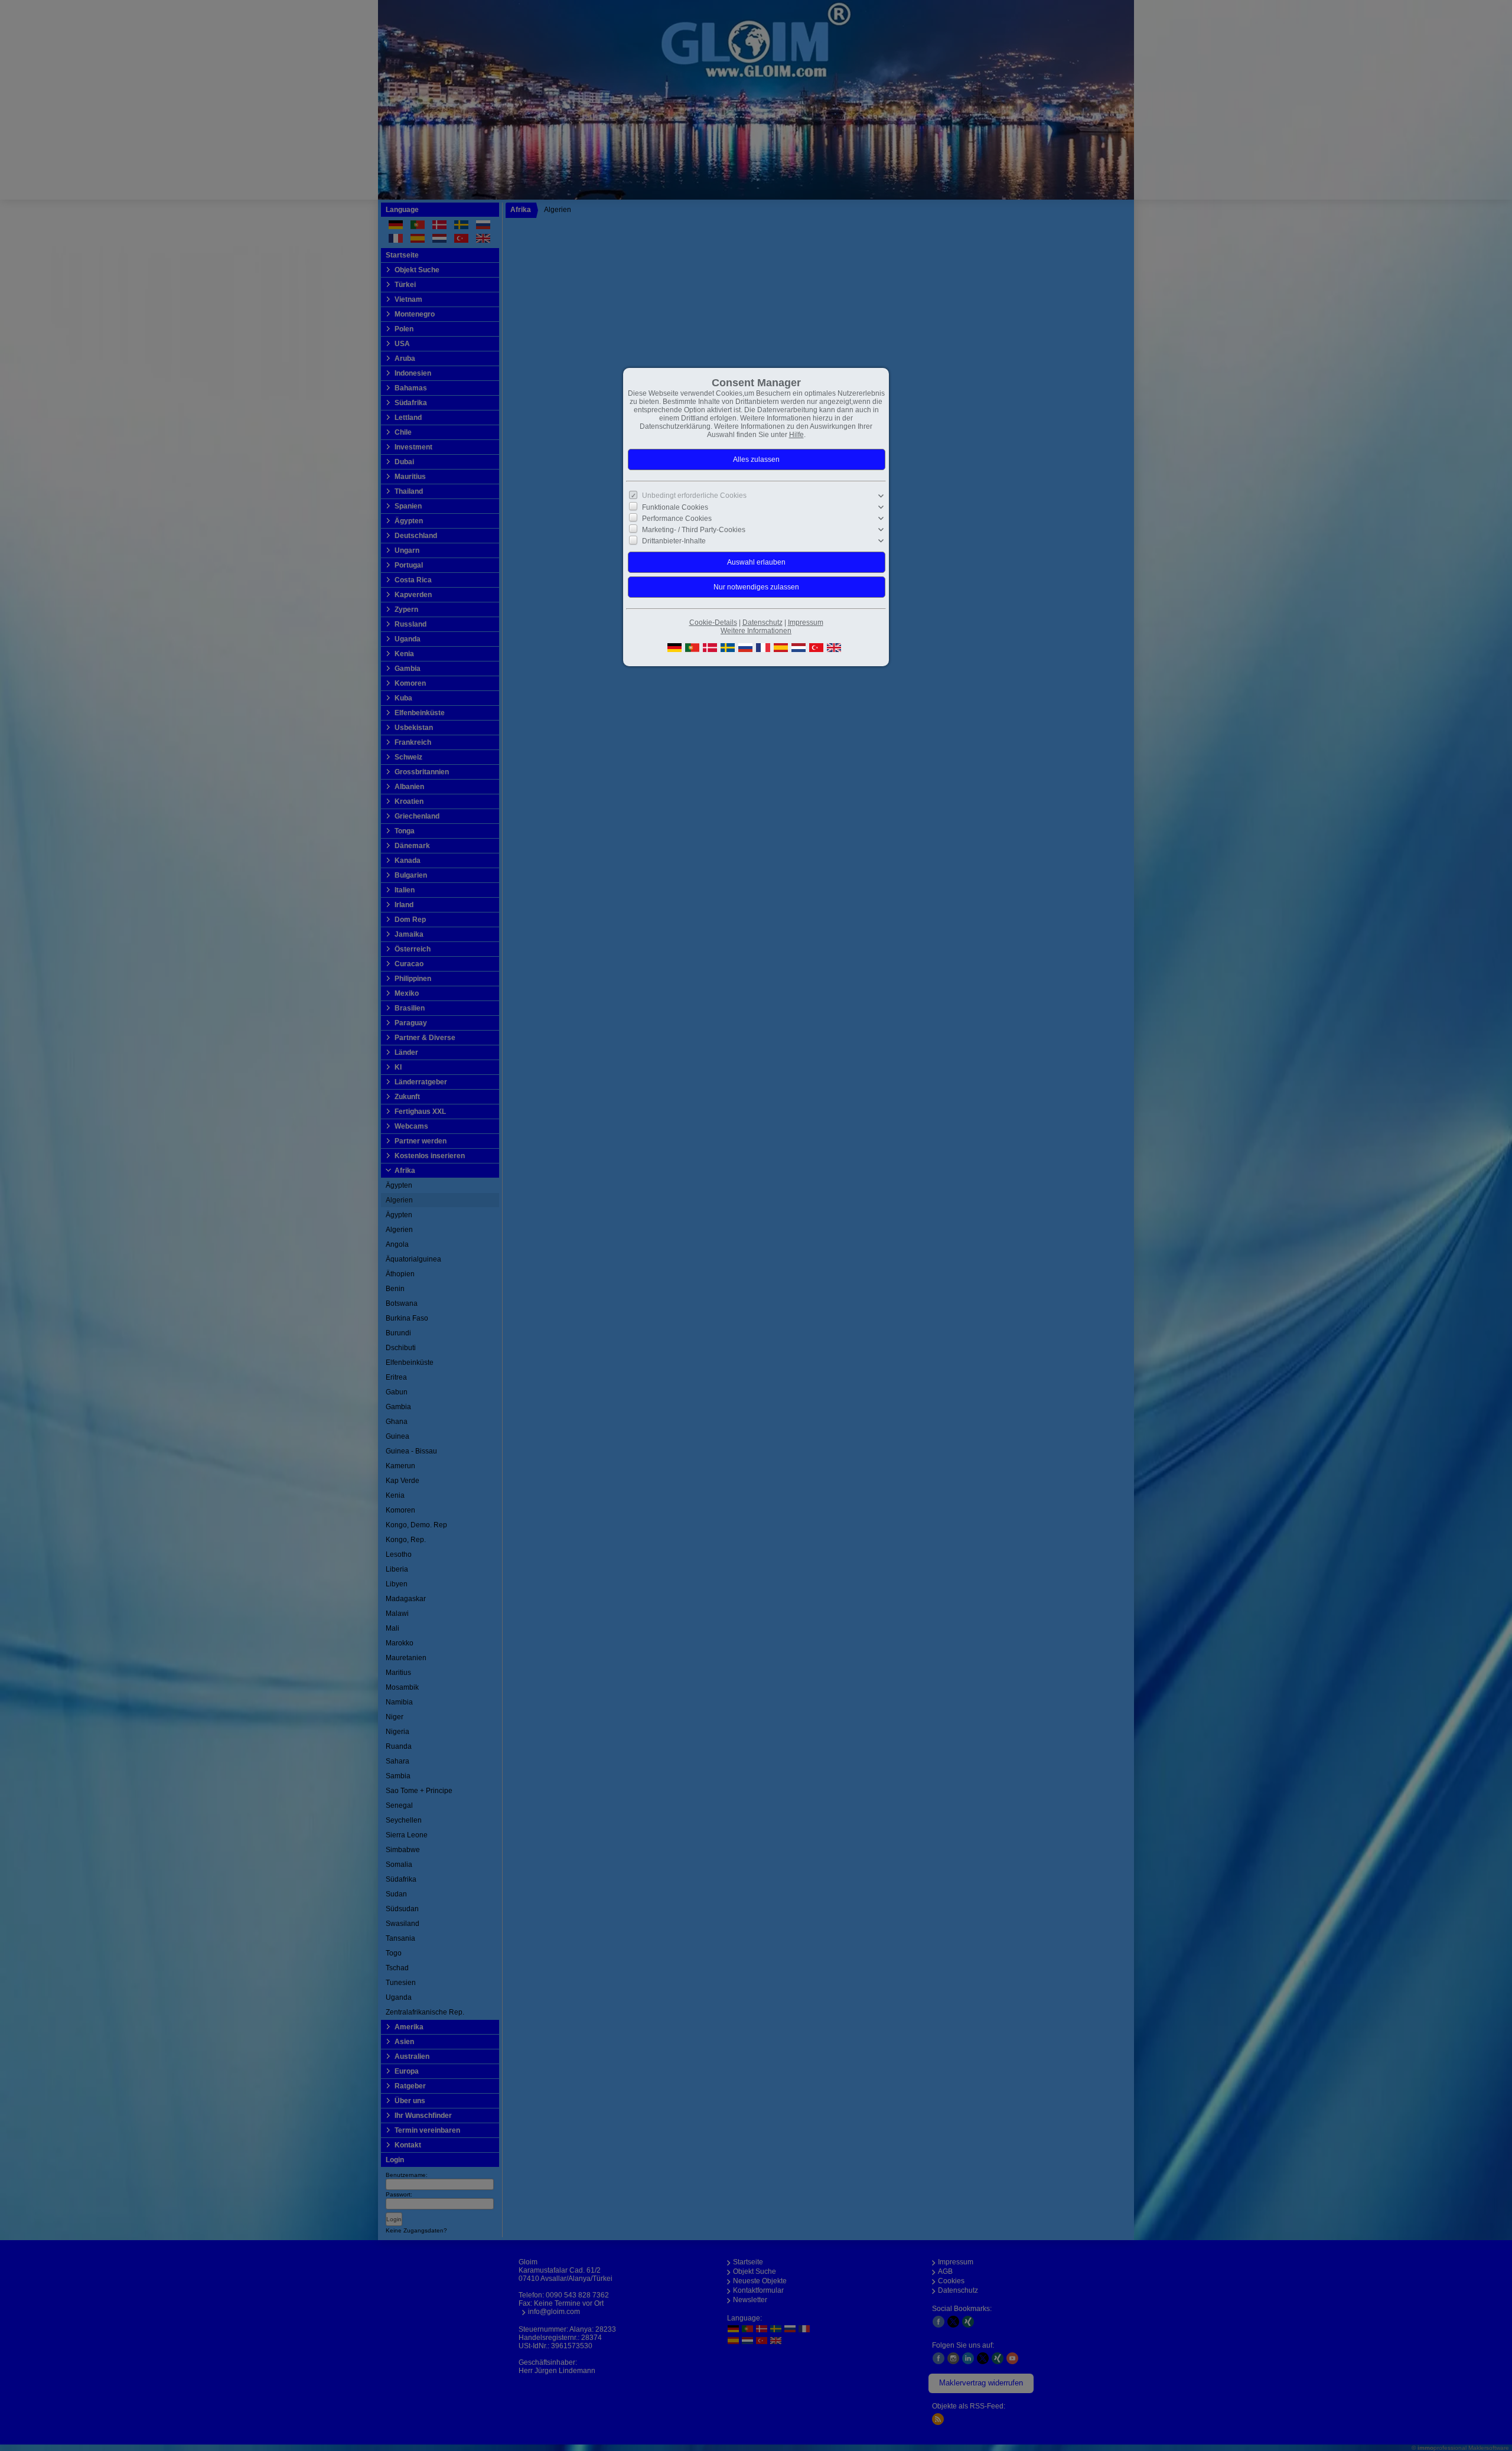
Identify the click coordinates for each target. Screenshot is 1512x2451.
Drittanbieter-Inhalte (674, 541)
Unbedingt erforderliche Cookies (694, 496)
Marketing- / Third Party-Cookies (694, 530)
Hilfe (796, 435)
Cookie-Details (713, 622)
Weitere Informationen (756, 631)
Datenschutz (762, 622)
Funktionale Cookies (675, 507)
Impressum (806, 622)
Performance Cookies (677, 519)
